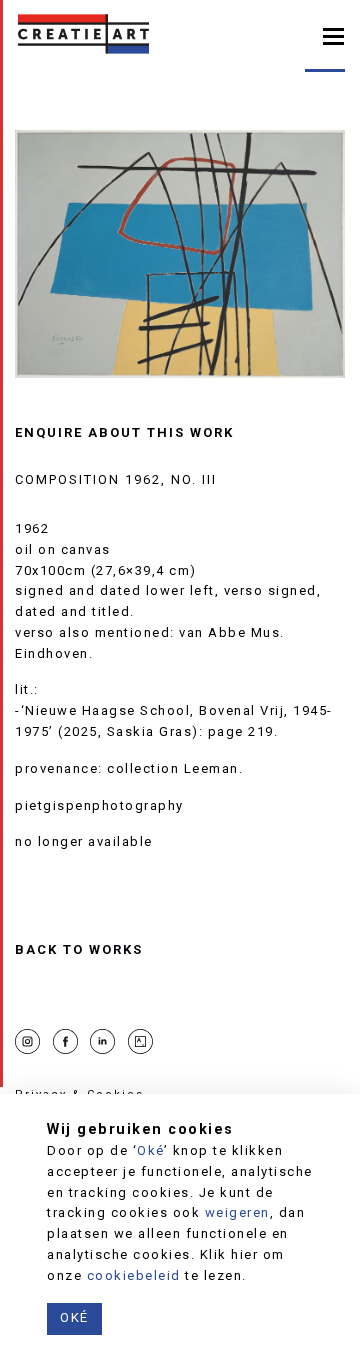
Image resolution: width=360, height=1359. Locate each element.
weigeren (237, 1212)
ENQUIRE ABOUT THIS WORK (124, 433)
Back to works (79, 950)
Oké (150, 1150)
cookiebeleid (134, 1275)
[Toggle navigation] (333, 34)
